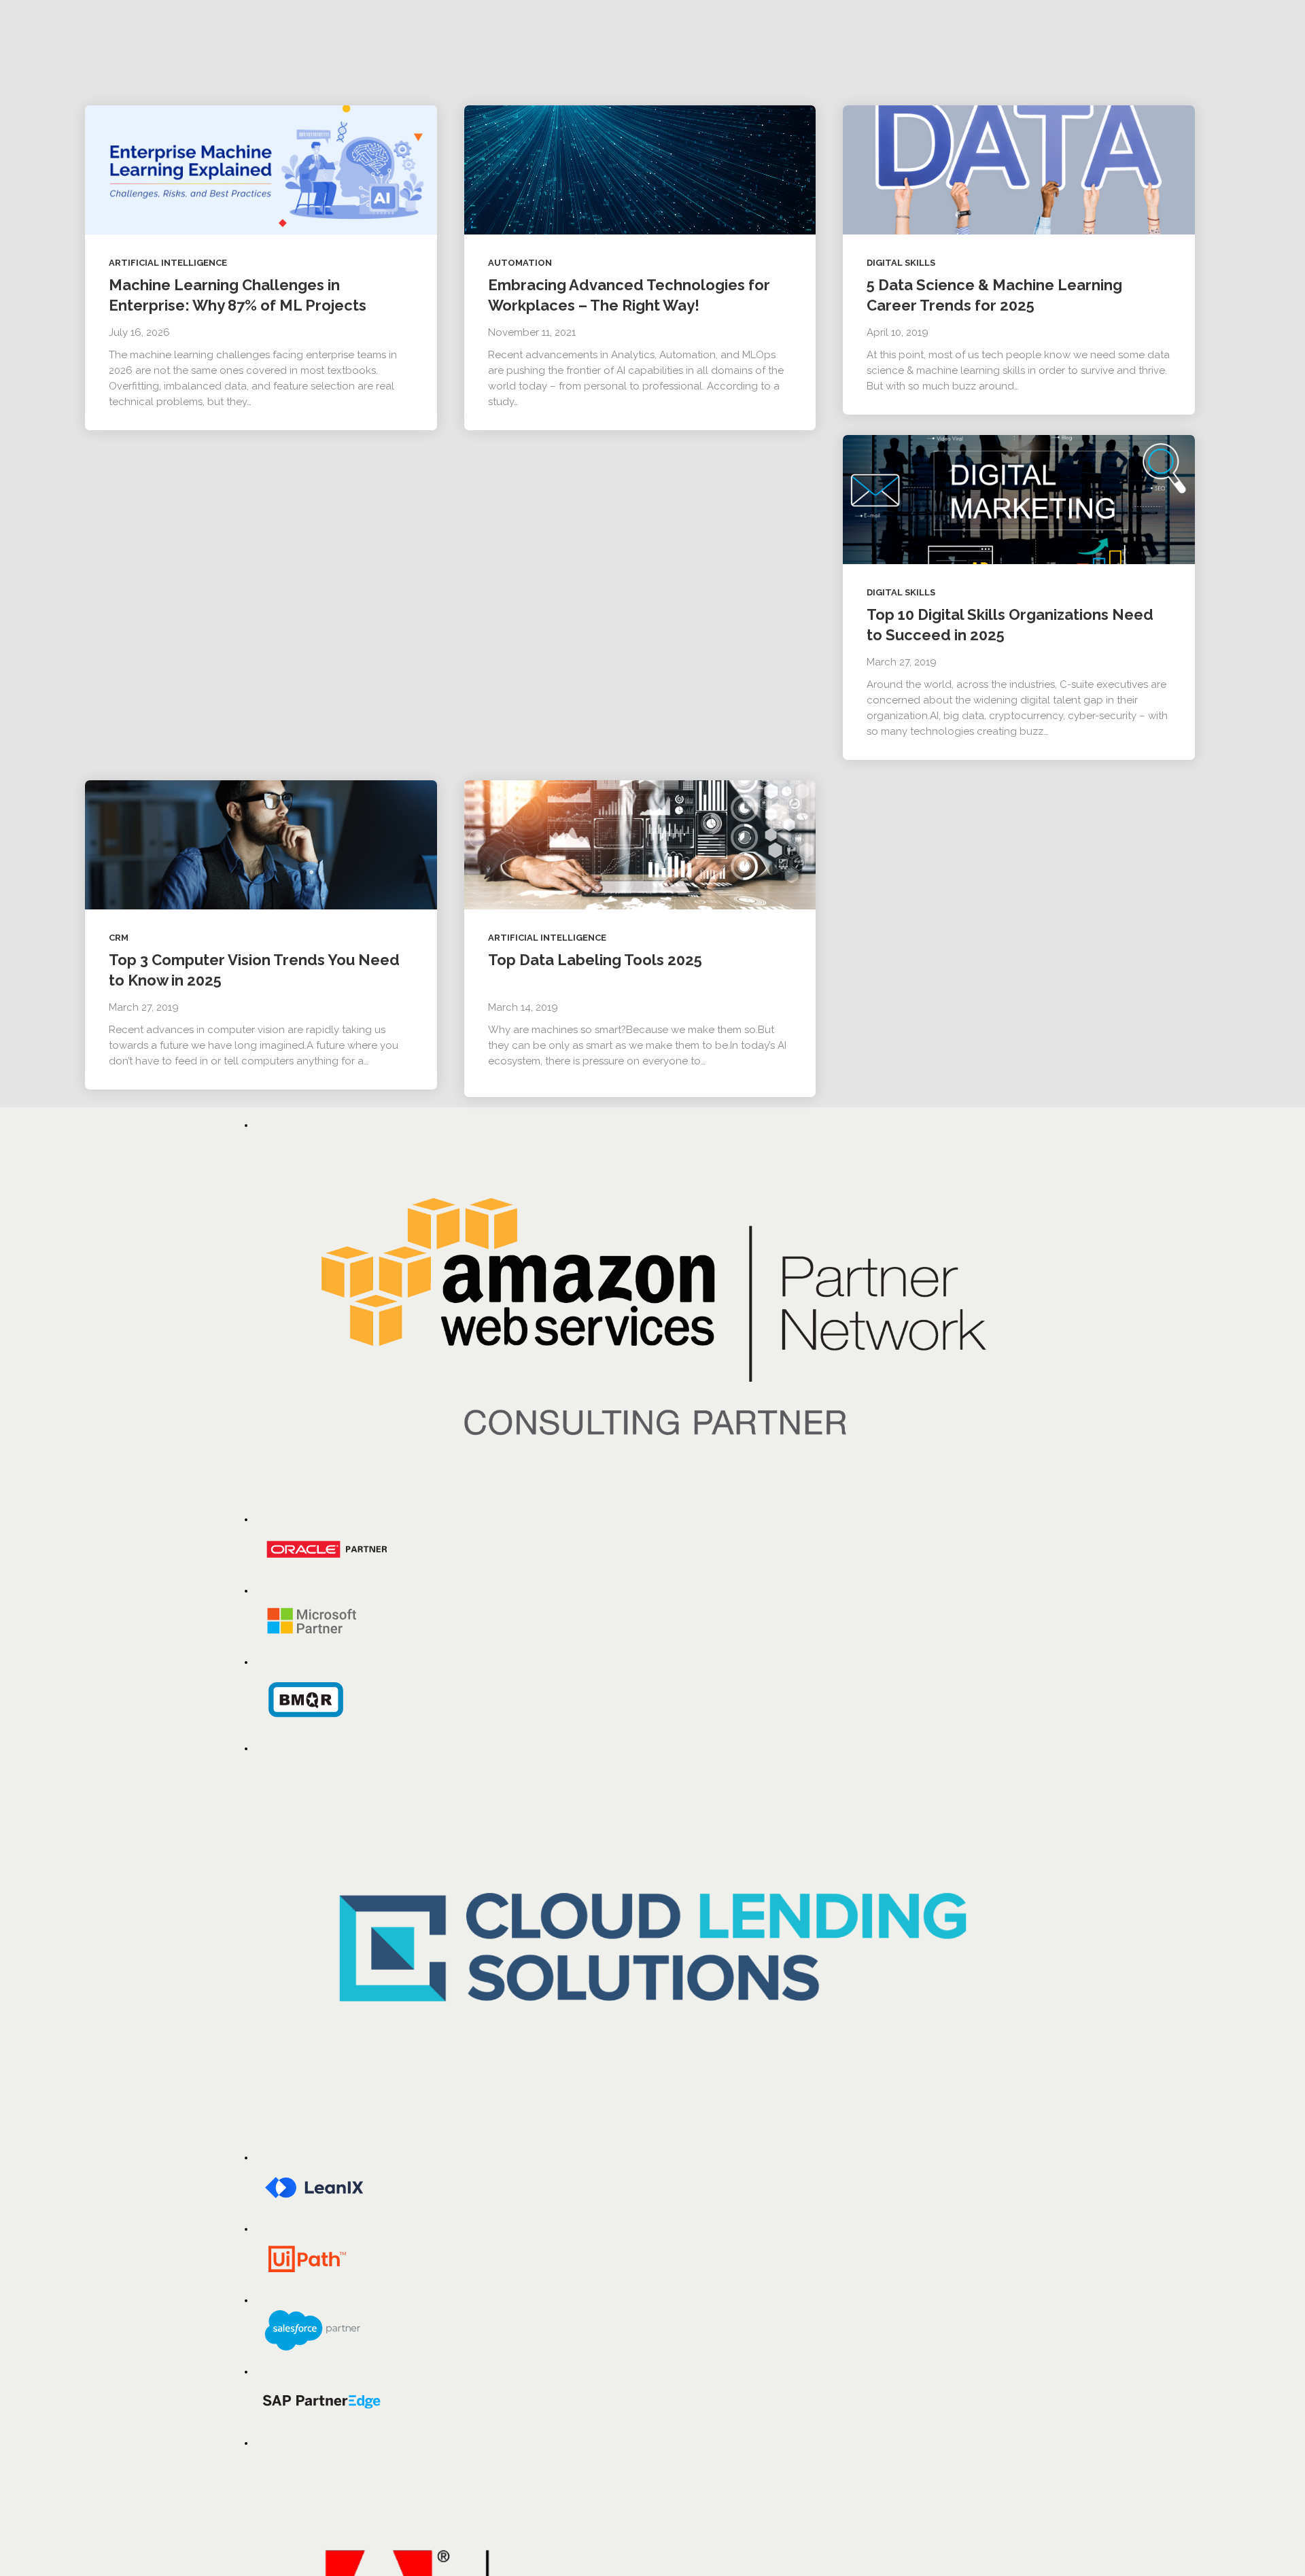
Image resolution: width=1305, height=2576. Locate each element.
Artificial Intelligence (168, 263)
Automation (520, 263)
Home (259, 5)
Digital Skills (901, 263)
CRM (119, 938)
